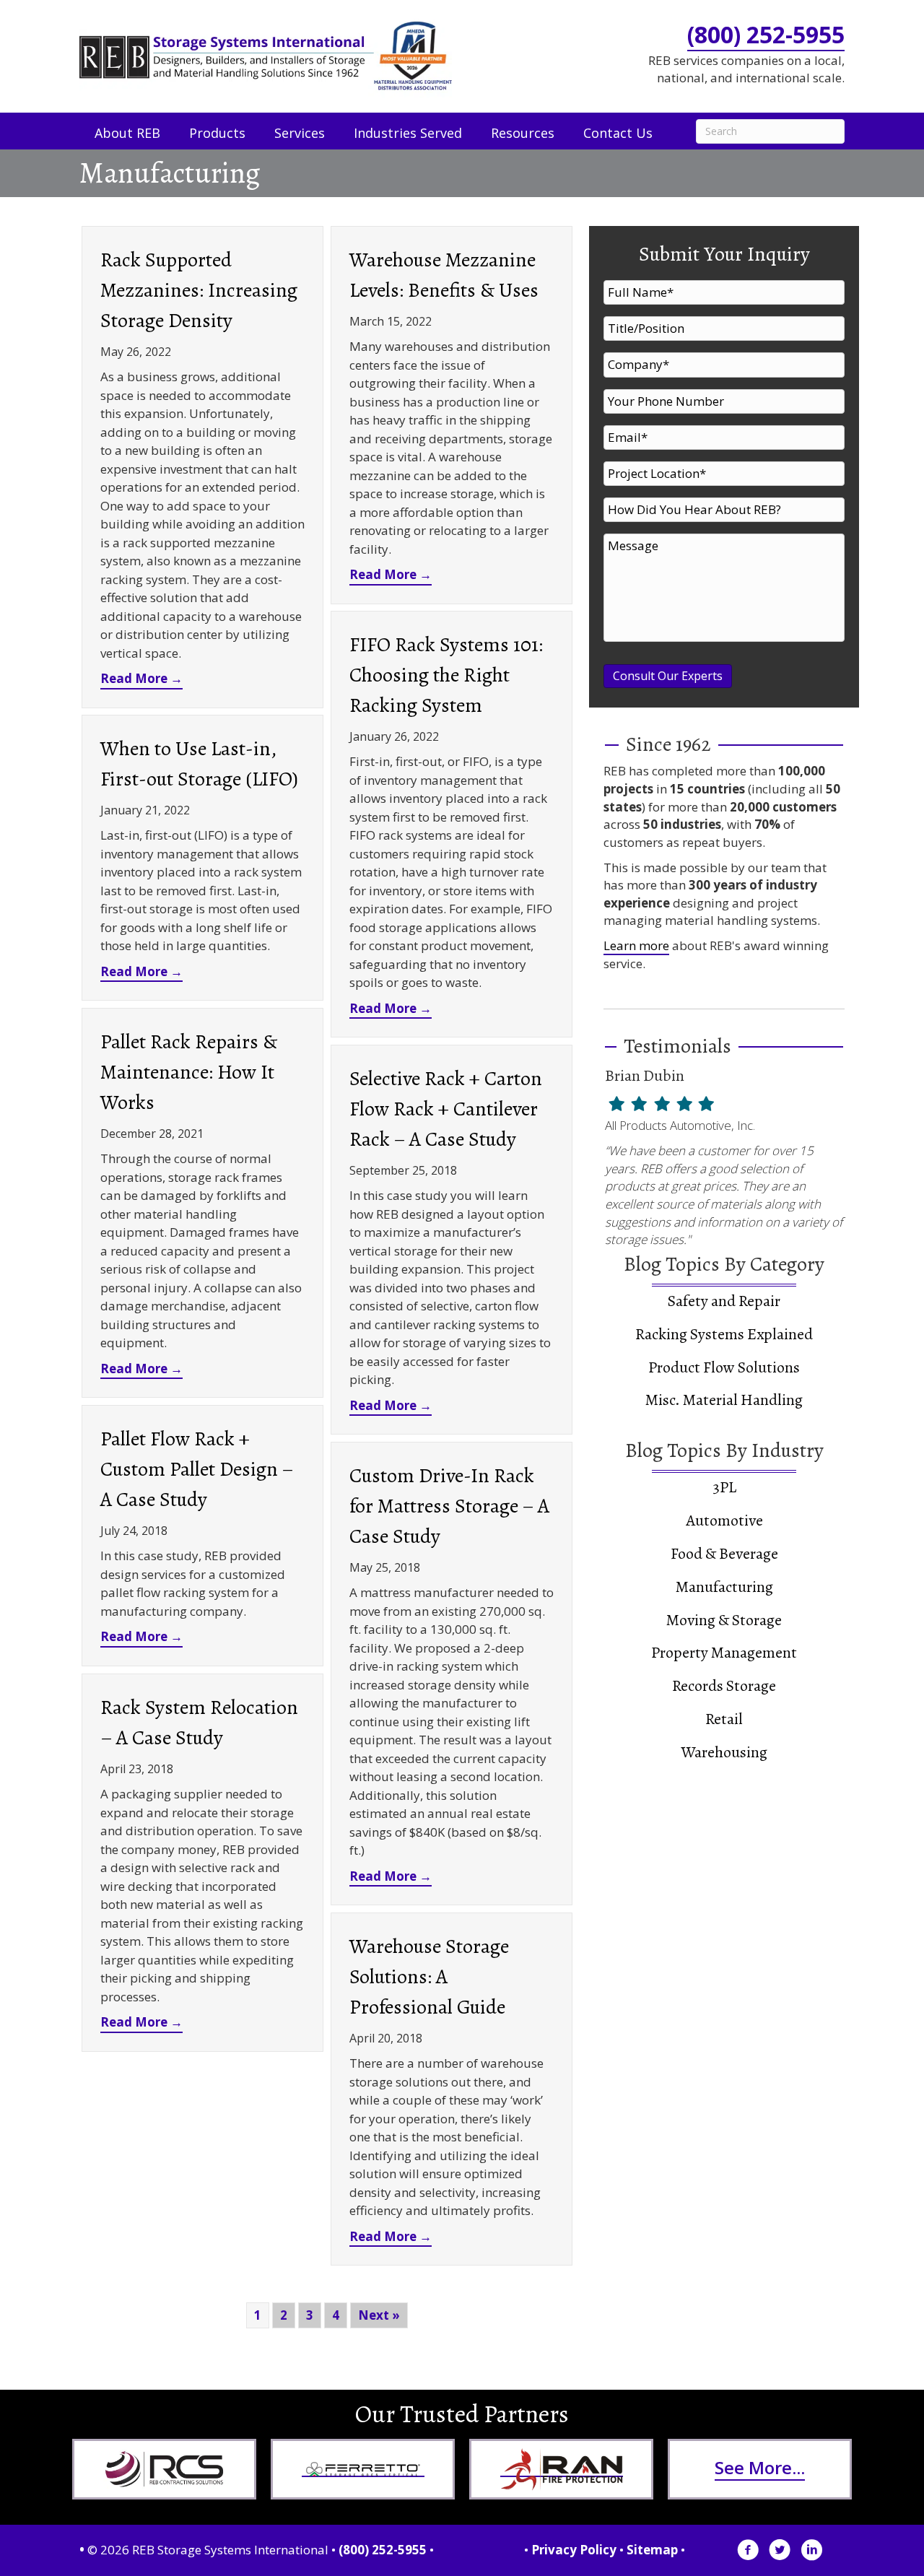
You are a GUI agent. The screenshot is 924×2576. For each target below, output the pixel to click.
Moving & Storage (724, 1620)
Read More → (141, 678)
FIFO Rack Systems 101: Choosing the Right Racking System (446, 675)
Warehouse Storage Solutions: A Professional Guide (429, 1977)
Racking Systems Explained (724, 1334)
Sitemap (652, 2550)
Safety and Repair (724, 1301)
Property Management (724, 1653)
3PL (724, 1487)
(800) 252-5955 (766, 34)
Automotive (724, 1520)
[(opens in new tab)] (165, 2469)
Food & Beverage (724, 1554)
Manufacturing (724, 1587)
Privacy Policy (574, 2550)
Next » (379, 2315)
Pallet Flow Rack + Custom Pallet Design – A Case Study (197, 1469)
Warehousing (724, 1752)
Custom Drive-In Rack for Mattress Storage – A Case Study (449, 1506)
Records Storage (724, 1686)
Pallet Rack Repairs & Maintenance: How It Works (189, 1072)
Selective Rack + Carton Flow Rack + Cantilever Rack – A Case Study (446, 1109)
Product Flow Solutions (724, 1367)
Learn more (636, 945)
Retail (724, 1719)
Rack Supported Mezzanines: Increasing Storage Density (199, 290)
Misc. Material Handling (724, 1400)
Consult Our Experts (668, 676)
